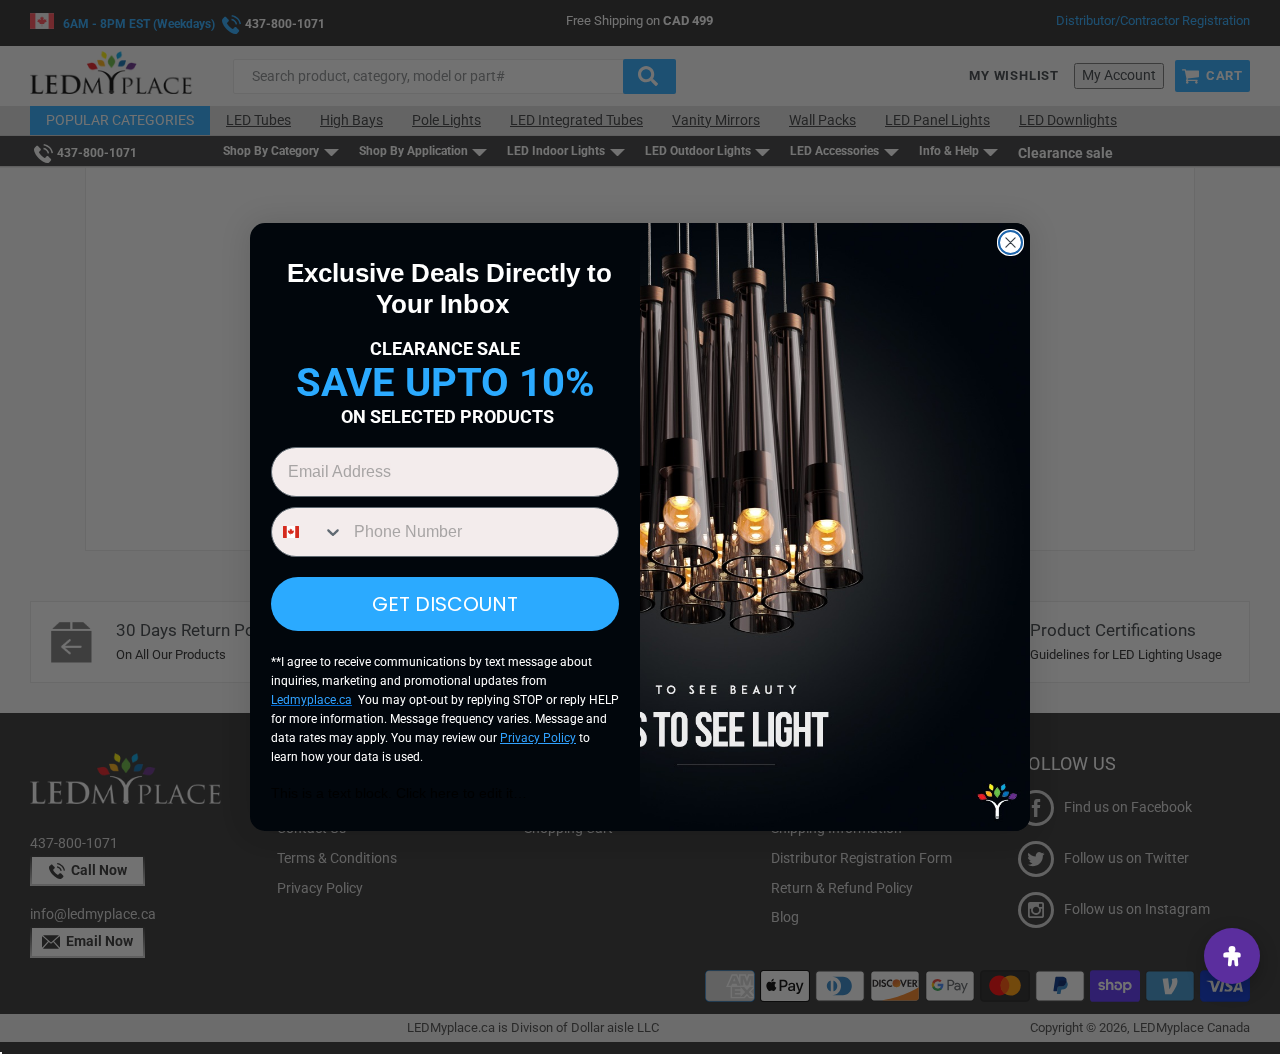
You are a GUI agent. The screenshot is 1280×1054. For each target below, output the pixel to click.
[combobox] (308, 532)
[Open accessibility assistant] (1232, 956)
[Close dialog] (1010, 242)
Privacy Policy (538, 738)
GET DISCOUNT (445, 604)
